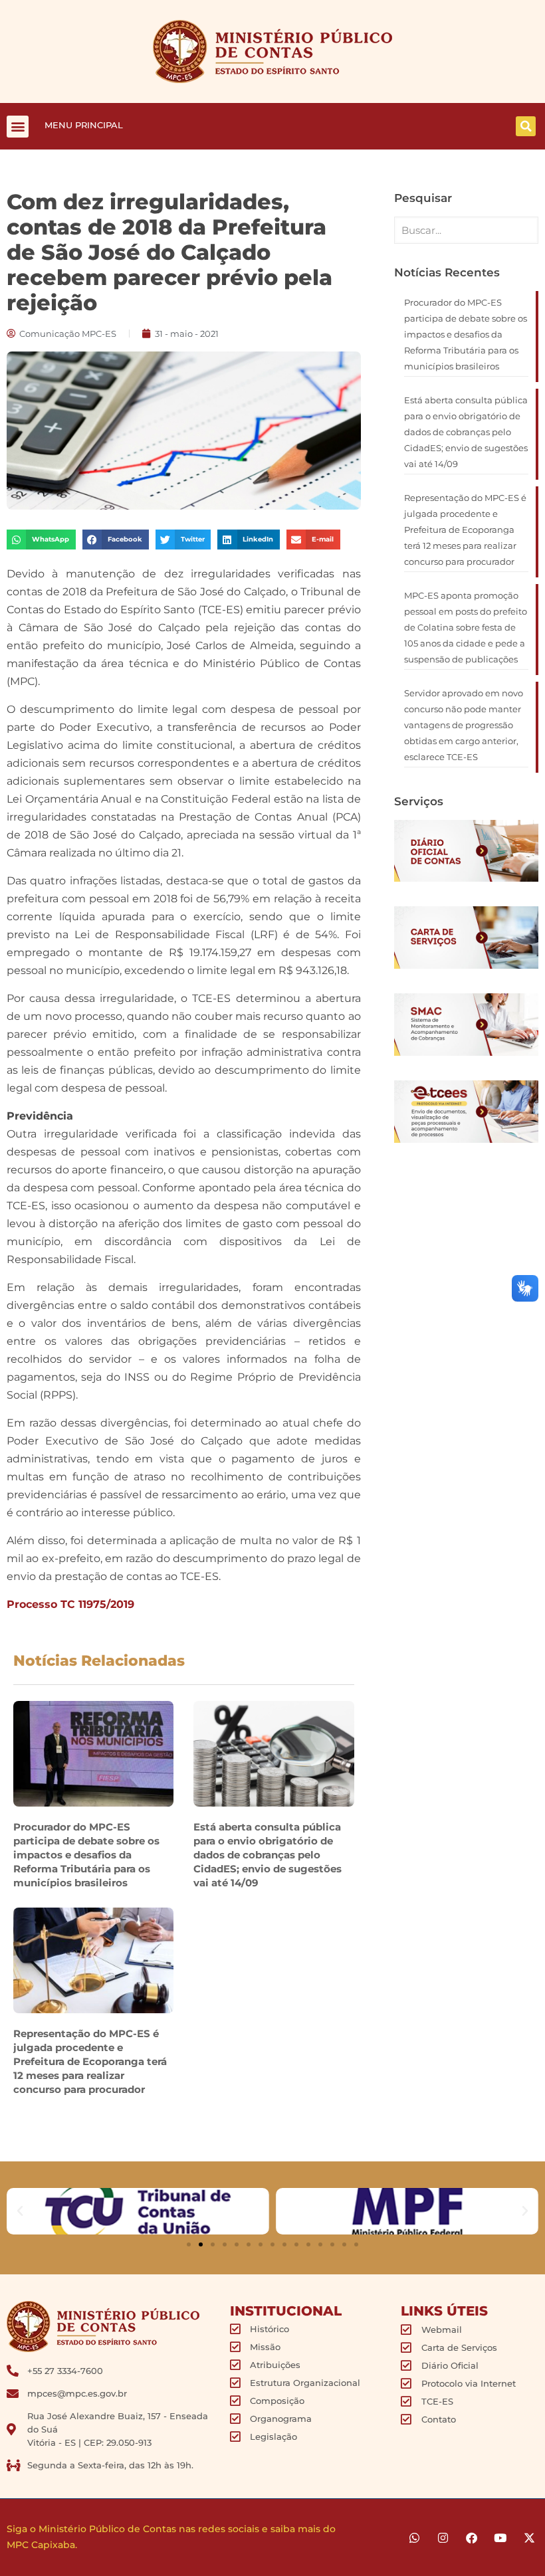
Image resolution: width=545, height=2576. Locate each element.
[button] (18, 127)
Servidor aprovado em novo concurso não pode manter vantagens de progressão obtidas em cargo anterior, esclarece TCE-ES (464, 725)
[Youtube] (500, 2538)
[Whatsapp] (414, 2538)
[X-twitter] (529, 2538)
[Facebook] (472, 2538)
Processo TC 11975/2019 (70, 1604)
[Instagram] (443, 2538)
